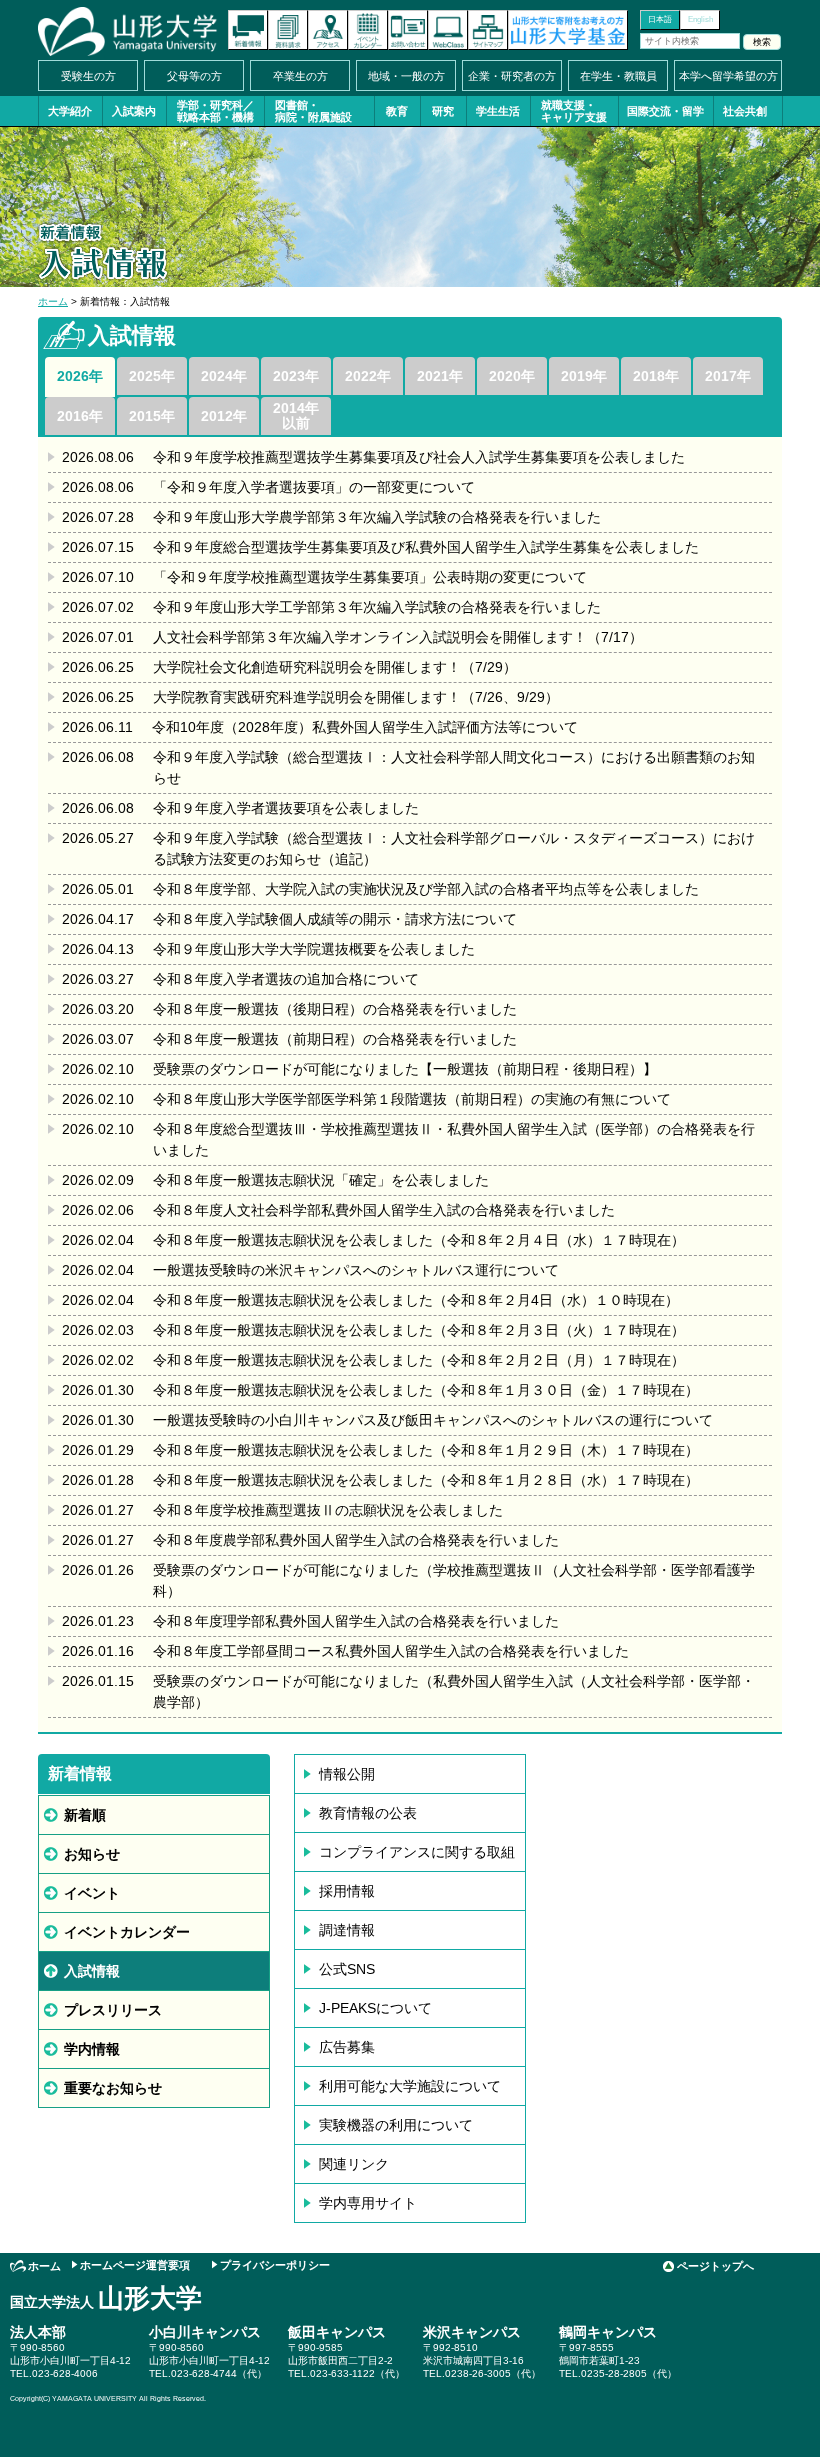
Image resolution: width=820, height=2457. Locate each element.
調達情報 (347, 1930)
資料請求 (288, 30)
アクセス (328, 30)
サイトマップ (488, 30)
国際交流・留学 (665, 111)
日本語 (660, 19)
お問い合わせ (408, 30)
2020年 (512, 376)
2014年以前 (296, 415)
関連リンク (354, 2164)
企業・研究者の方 (512, 76)
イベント (92, 1893)
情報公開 (347, 1774)
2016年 (80, 416)
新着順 (85, 1815)
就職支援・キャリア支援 (574, 111)
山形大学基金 (568, 30)
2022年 (368, 376)
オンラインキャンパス (448, 30)
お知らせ (92, 1854)
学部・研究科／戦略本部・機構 (215, 111)
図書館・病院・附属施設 (313, 111)
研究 (443, 111)
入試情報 (92, 1971)
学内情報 (92, 2049)
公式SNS (347, 1969)
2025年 (152, 376)
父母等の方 (194, 76)
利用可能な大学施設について (410, 2086)
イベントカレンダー (368, 30)
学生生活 (498, 111)
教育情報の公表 (368, 1813)
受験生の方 (88, 76)
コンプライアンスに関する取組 (417, 1852)
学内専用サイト (368, 2203)
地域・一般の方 (406, 76)
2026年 (80, 376)
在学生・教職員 (618, 76)
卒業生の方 (300, 76)
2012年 (224, 416)
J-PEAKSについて (375, 2008)
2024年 (224, 376)
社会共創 (745, 111)
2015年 (152, 416)
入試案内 (134, 111)
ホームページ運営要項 (135, 2265)
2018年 (656, 376)
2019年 (584, 376)
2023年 (296, 376)
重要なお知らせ (113, 2088)
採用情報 (347, 1891)
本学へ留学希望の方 (728, 76)
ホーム (53, 301)
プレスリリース (113, 2010)
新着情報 (248, 30)
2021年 (440, 376)
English (700, 19)
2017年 (728, 376)
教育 (397, 111)
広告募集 (347, 2047)
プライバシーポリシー (275, 2265)
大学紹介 (70, 111)
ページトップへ (715, 2266)
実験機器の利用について (396, 2125)
